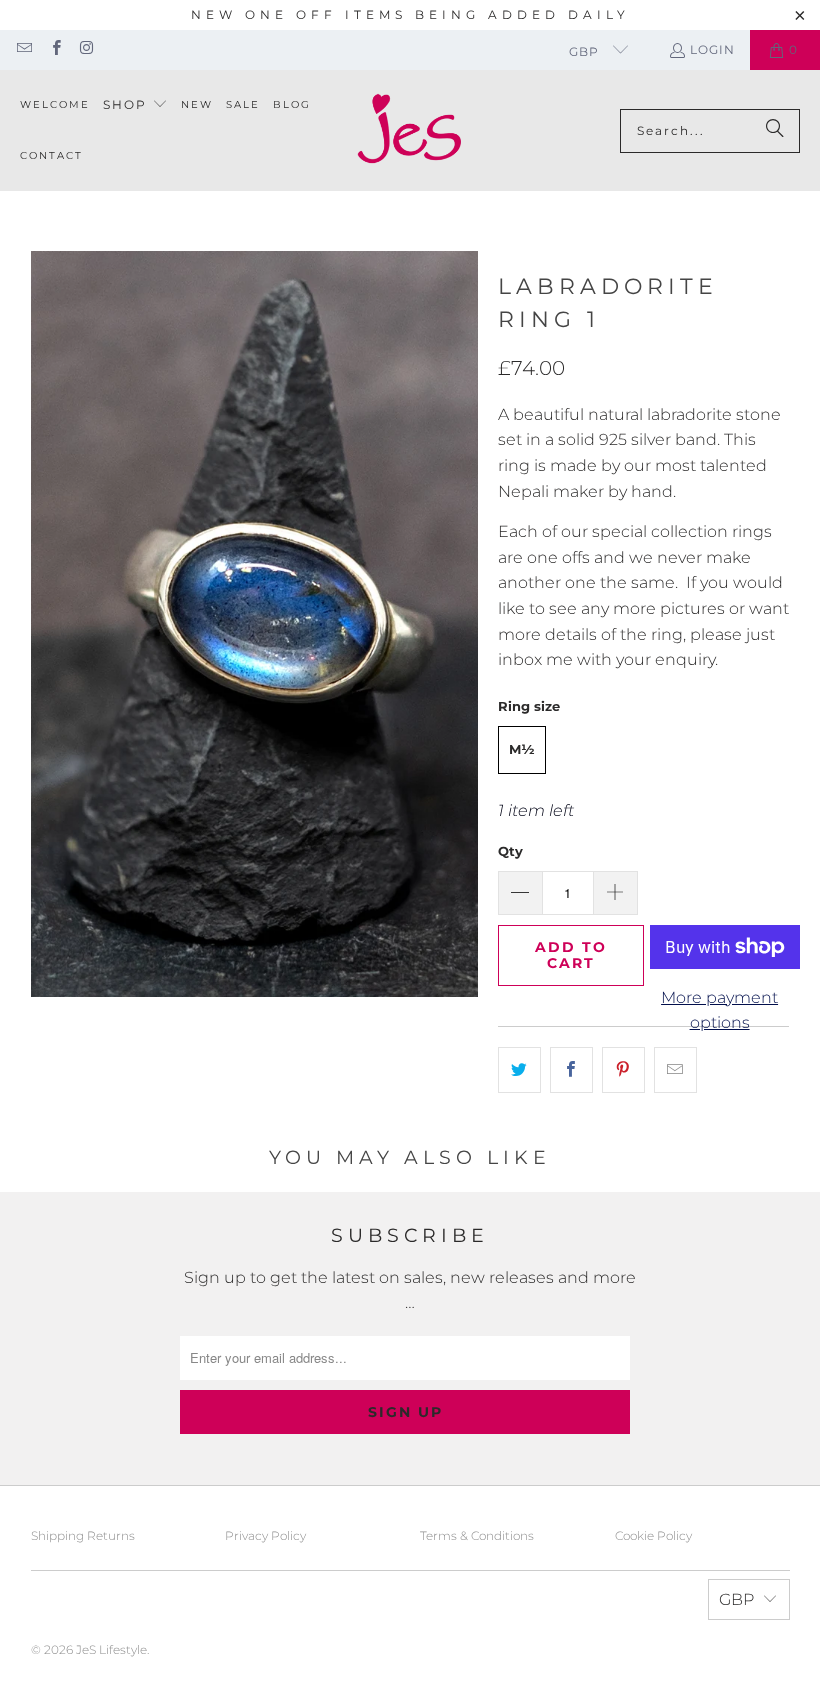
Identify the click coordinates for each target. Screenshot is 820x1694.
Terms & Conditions (477, 1535)
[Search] (775, 131)
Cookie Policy (653, 1535)
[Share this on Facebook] (571, 1070)
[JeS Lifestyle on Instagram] (86, 49)
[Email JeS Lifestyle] (23, 49)
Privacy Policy (265, 1535)
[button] (135, 105)
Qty (510, 851)
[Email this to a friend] (675, 1070)
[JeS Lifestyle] (409, 130)
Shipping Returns (83, 1535)
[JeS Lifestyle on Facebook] (54, 49)
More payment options (719, 1010)
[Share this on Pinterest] (623, 1070)
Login (712, 49)
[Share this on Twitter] (519, 1070)
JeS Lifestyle (111, 1649)
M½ (522, 749)
